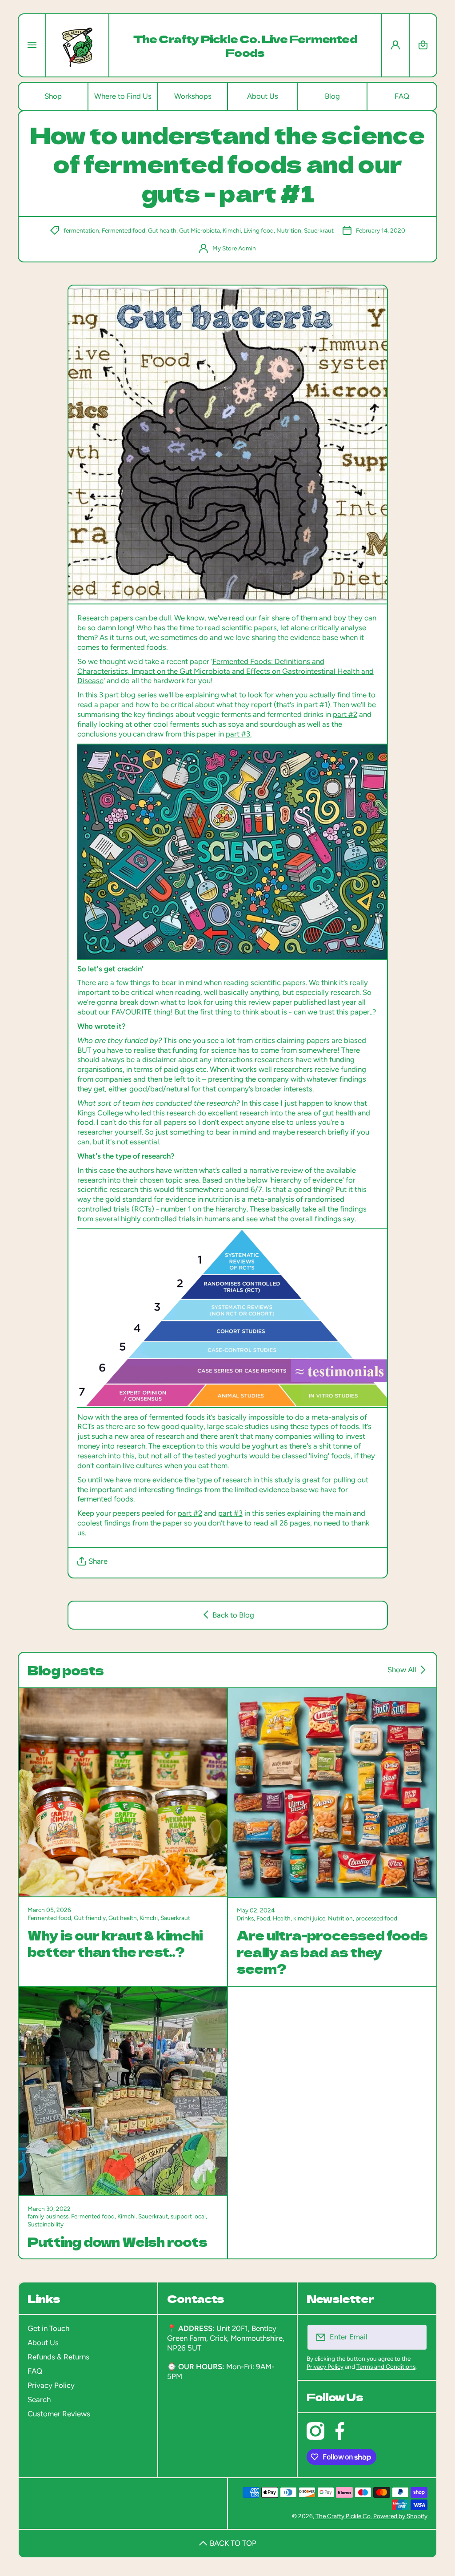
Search (39, 2399)
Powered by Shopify (400, 2516)
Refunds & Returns (58, 2357)
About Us (43, 2343)
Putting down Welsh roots (117, 2241)
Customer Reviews (59, 2414)
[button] (423, 45)
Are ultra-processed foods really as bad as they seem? (332, 1952)
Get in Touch (48, 2328)
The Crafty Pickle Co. (344, 2516)
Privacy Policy (51, 2385)
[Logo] (77, 45)
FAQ (35, 2371)
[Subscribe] (415, 2337)
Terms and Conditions (386, 2367)
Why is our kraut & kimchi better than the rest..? (115, 1943)
